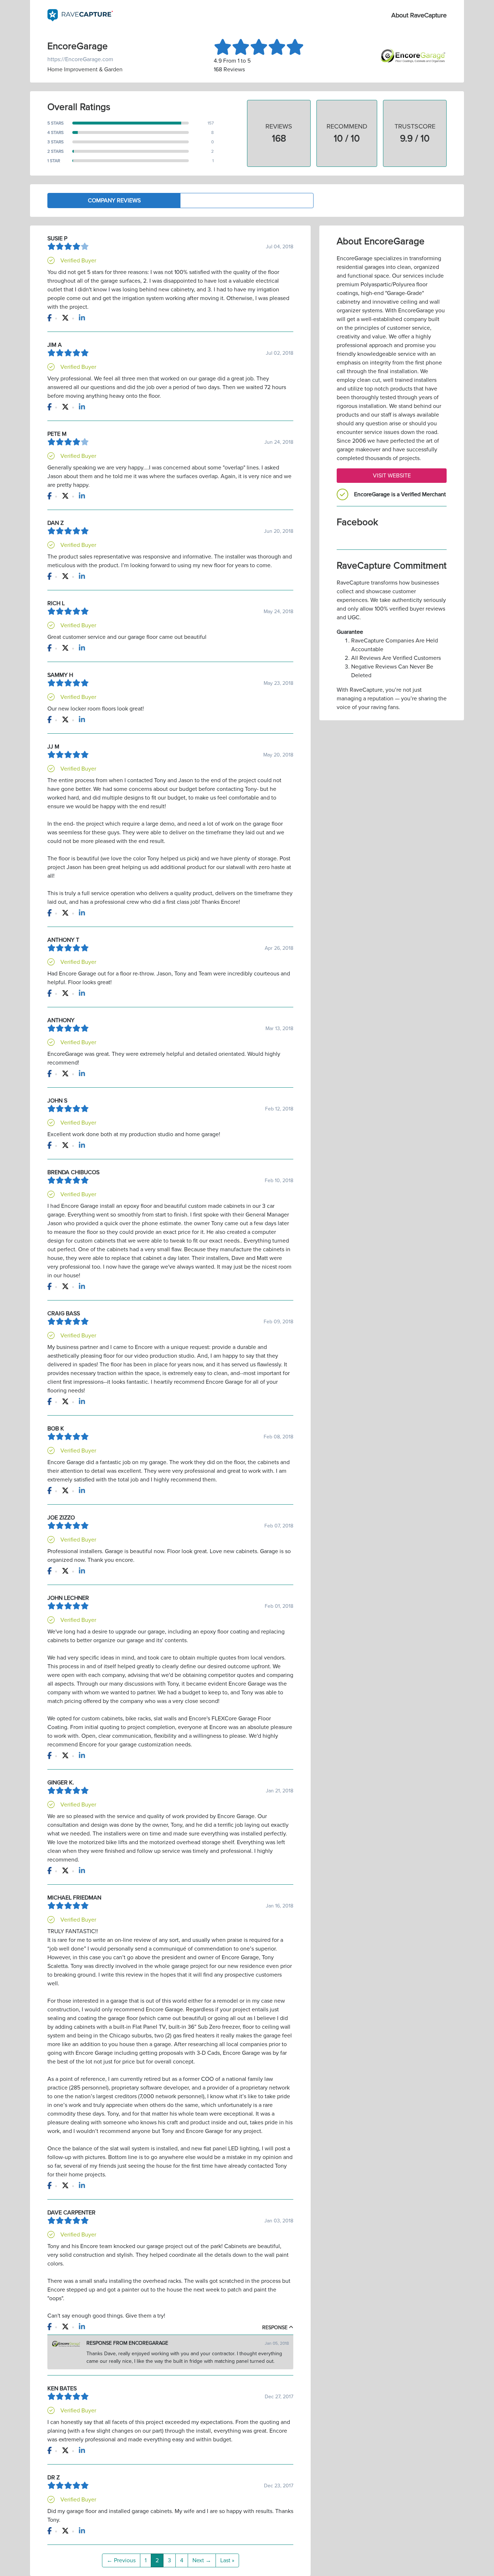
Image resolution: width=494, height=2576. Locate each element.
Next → (202, 2560)
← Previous (121, 2560)
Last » (227, 2560)
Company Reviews (114, 201)
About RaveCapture (419, 15)
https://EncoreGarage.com (80, 59)
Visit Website (392, 476)
